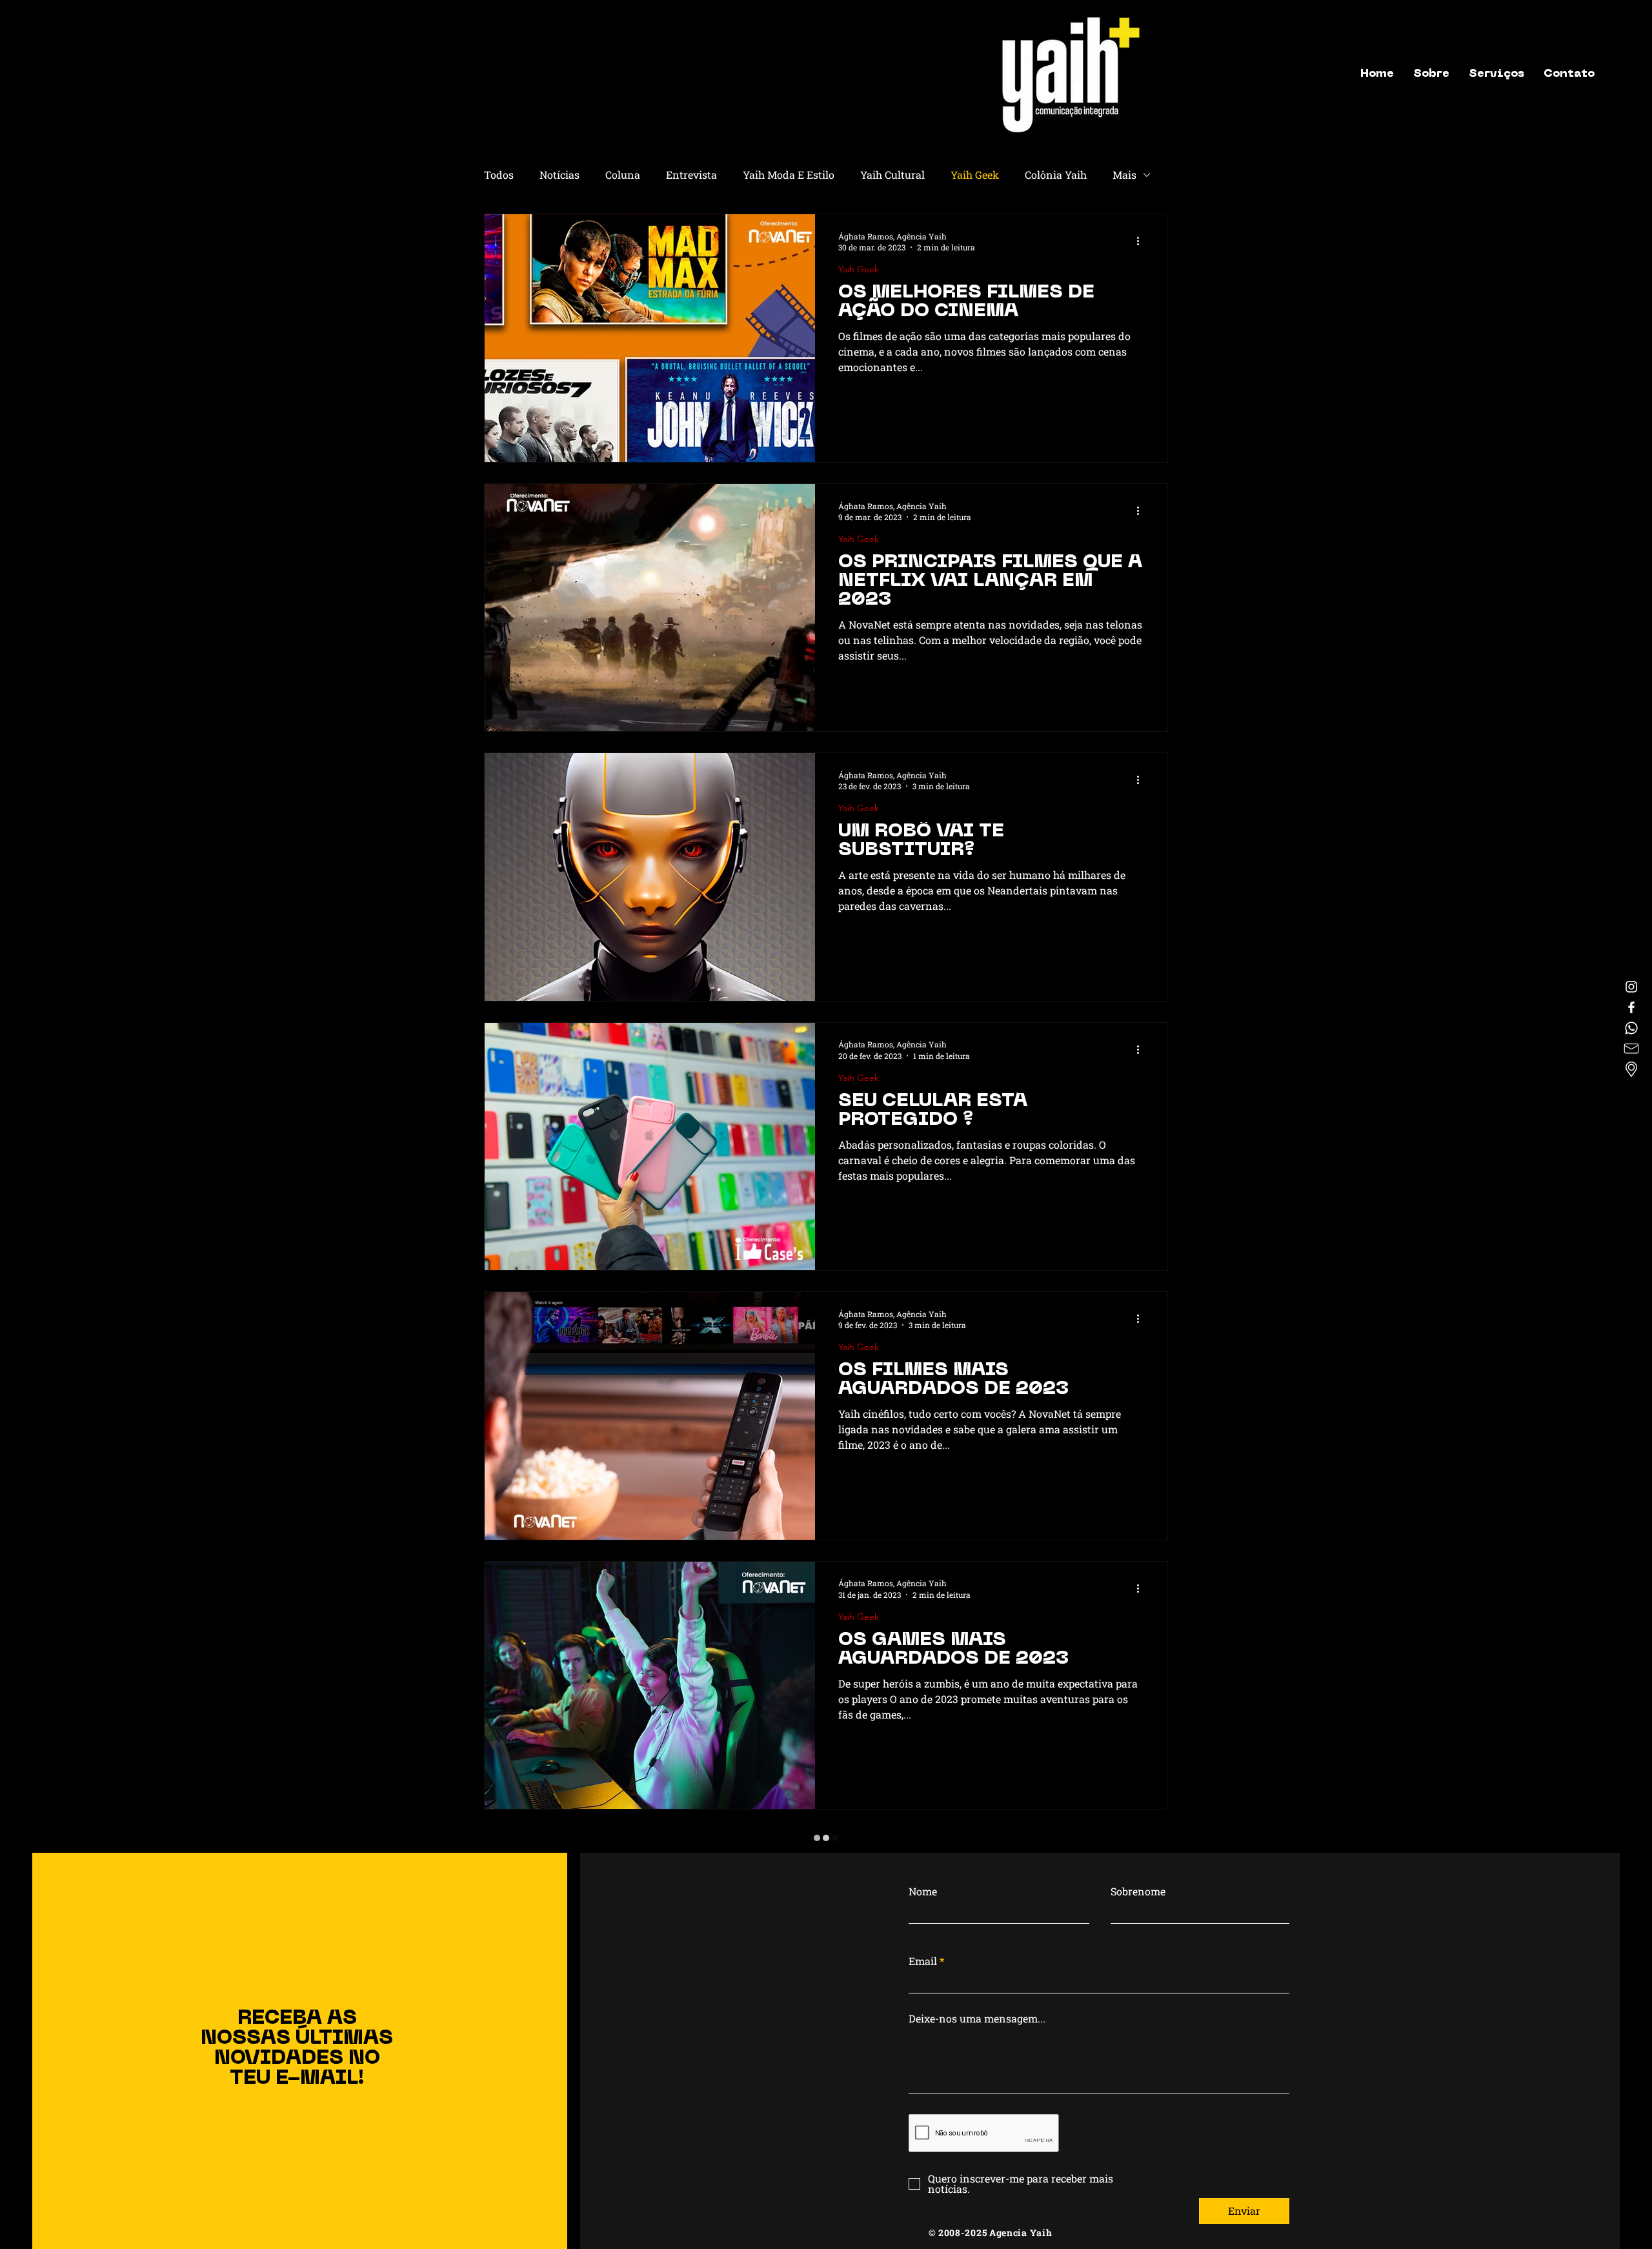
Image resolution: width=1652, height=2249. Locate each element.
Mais (1124, 175)
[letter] (1631, 1049)
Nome (923, 2132)
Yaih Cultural (892, 175)
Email (923, 2201)
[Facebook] (1631, 1007)
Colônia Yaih (1056, 175)
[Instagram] (1631, 987)
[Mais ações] (1142, 241)
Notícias (559, 175)
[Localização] (1631, 1069)
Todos (499, 175)
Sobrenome (1138, 2132)
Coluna (623, 175)
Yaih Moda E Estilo (789, 175)
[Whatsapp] (1631, 1028)
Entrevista (691, 175)
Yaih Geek (975, 175)
